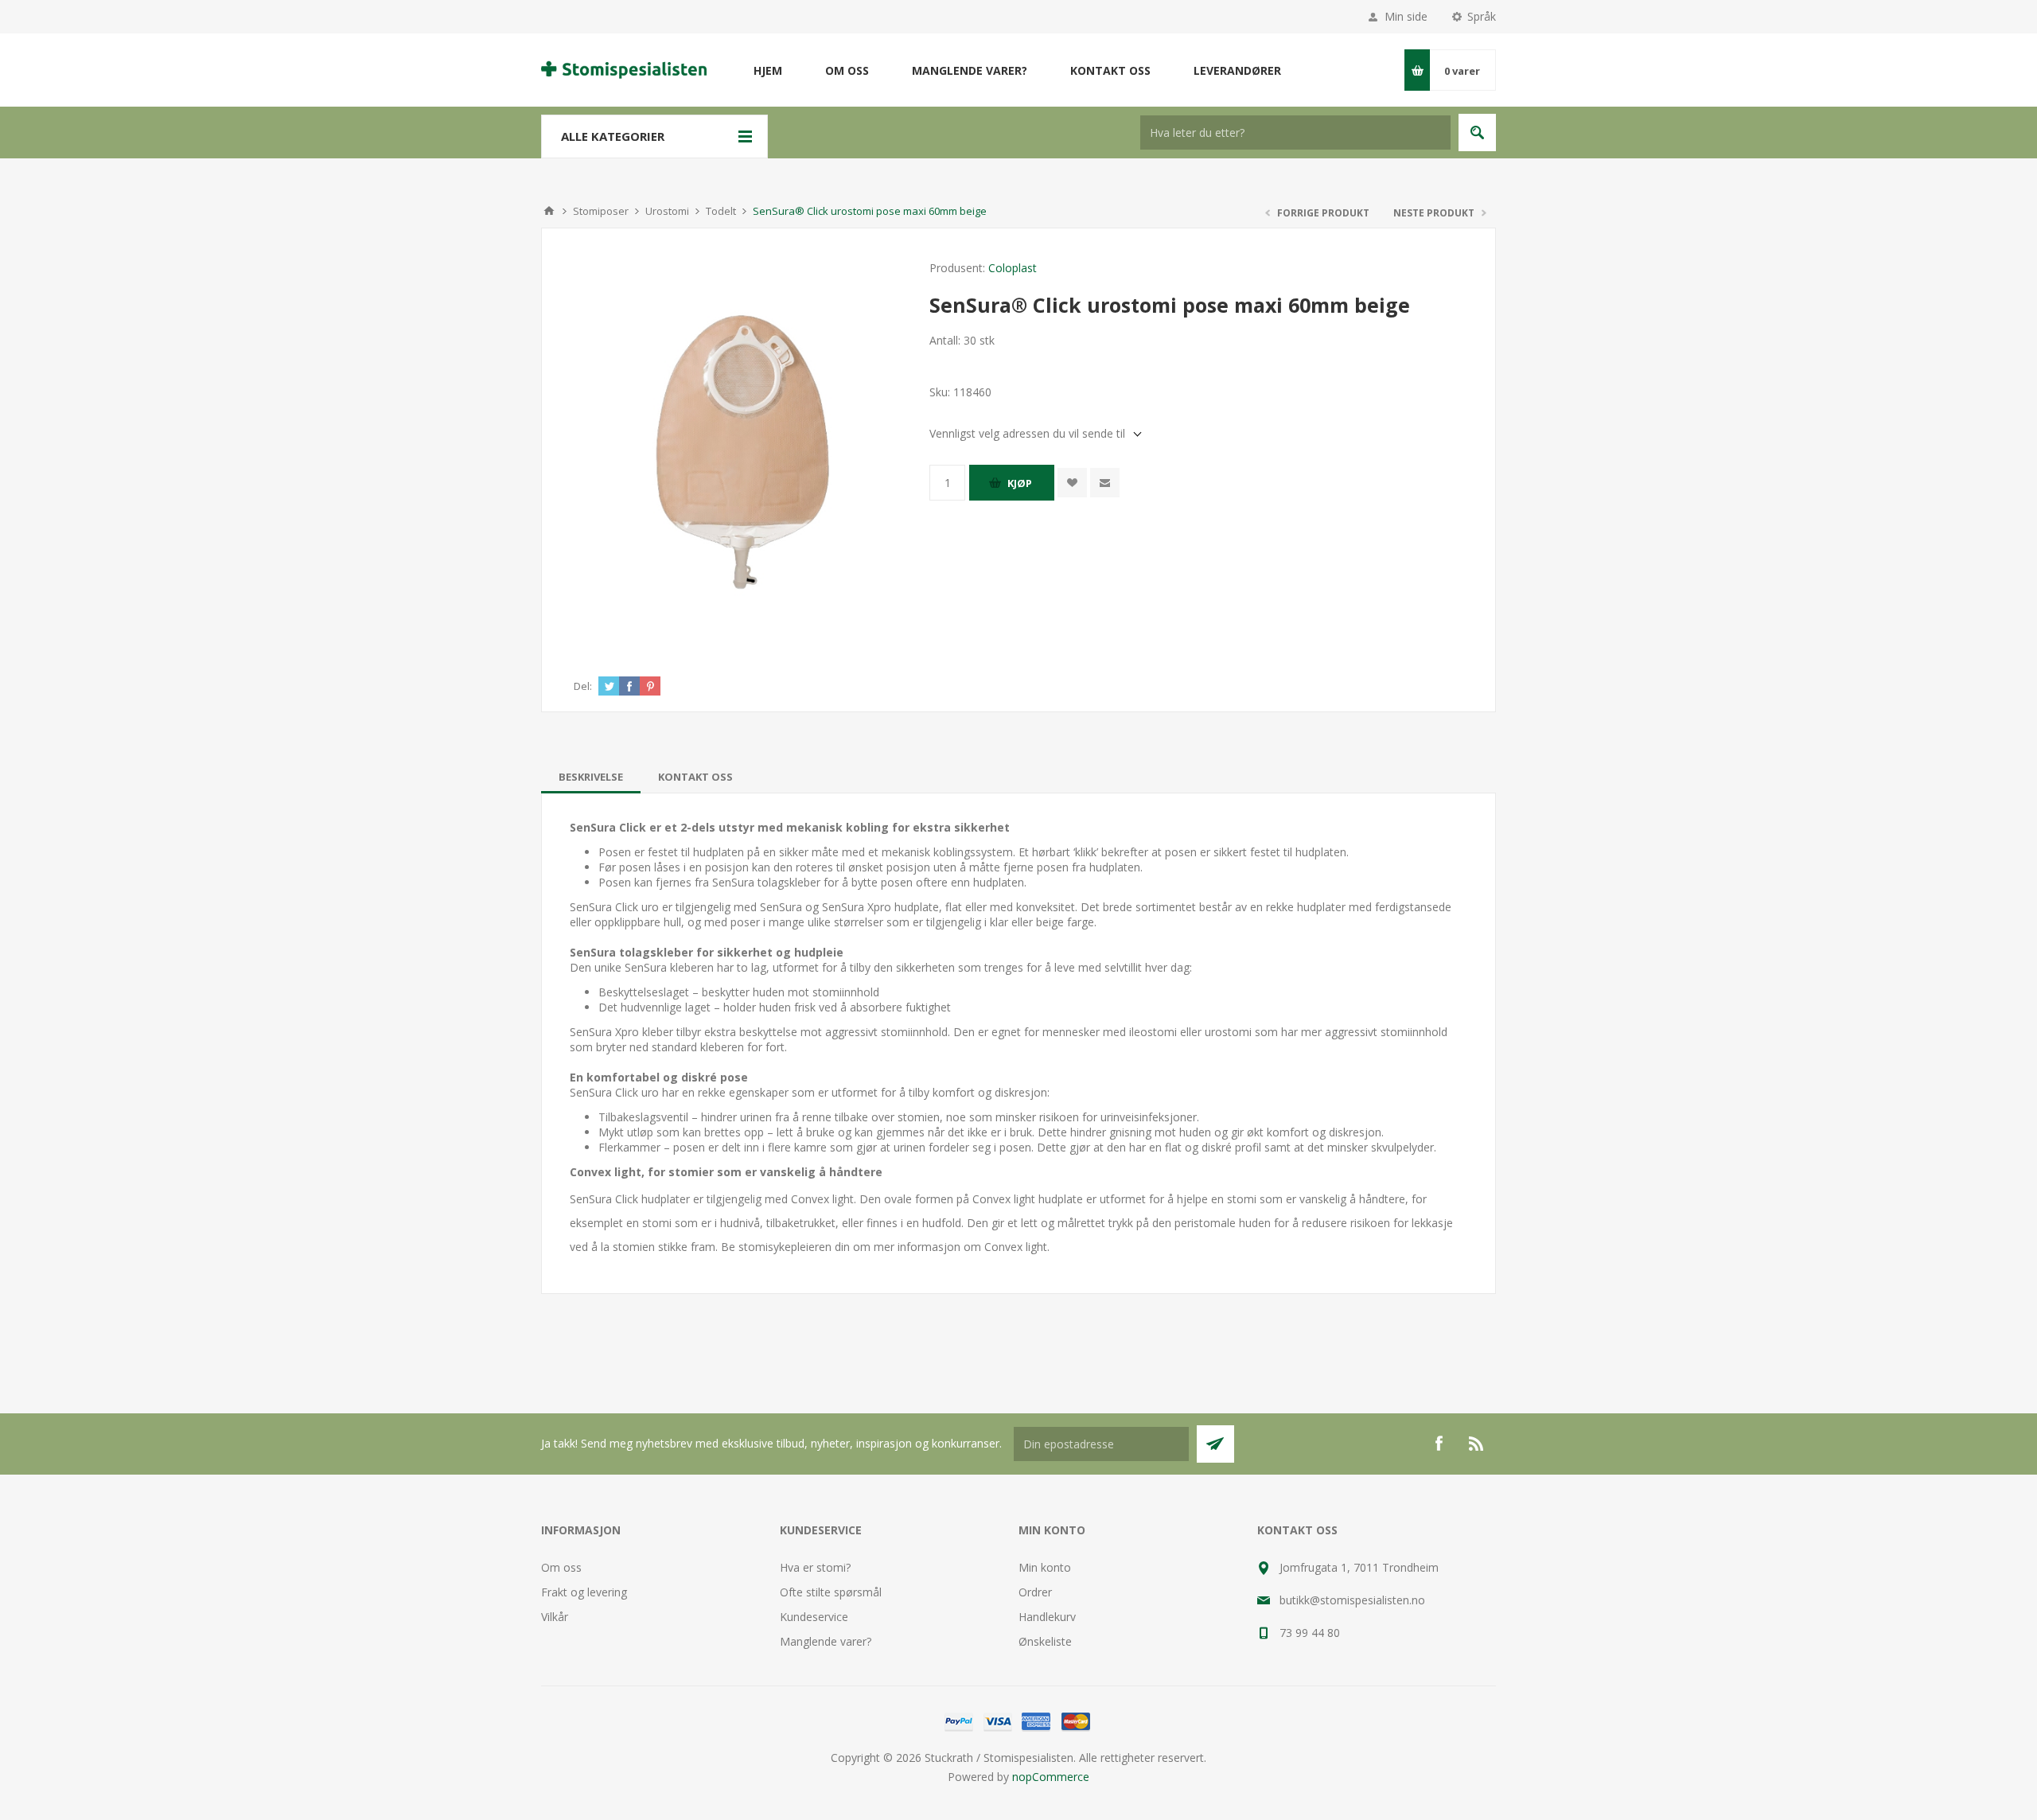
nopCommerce (1051, 1777)
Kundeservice (814, 1617)
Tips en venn (1105, 483)
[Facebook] (1439, 1444)
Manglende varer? (826, 1641)
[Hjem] (549, 211)
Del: (583, 686)
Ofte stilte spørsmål (831, 1592)
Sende (1215, 1444)
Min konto (1045, 1567)
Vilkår (555, 1617)
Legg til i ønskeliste (1072, 483)
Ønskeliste (1045, 1641)
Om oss (561, 1567)
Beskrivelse (591, 777)
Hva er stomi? (815, 1567)
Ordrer (1035, 1592)
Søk (1477, 133)
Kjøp (1020, 483)
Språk (1482, 16)
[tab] (591, 777)
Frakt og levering (584, 1592)
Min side (1406, 16)
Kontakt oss (695, 777)
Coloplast (1013, 268)
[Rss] (1477, 1444)
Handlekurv (1047, 1617)
